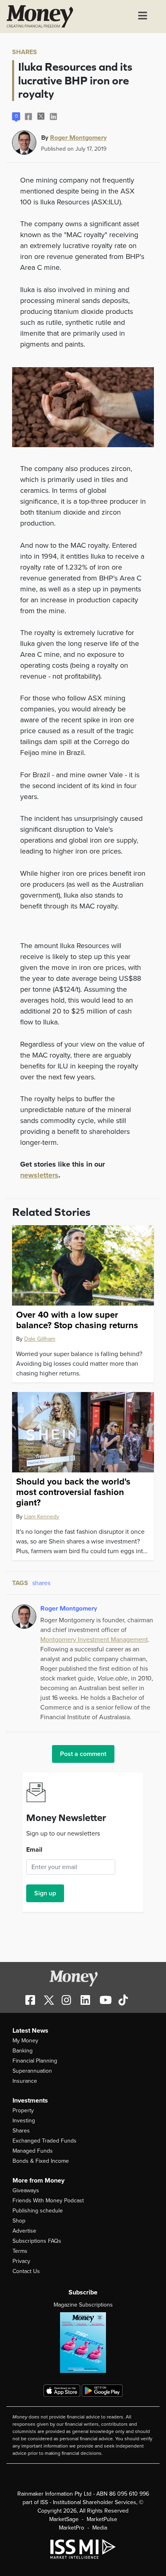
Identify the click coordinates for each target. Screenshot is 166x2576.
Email (34, 1850)
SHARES (25, 52)
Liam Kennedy (42, 1517)
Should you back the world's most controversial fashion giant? (73, 1492)
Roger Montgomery (78, 137)
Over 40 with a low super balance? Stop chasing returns (77, 1320)
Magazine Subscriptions (83, 2305)
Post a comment (83, 1754)
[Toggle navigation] (143, 17)
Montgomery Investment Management (94, 1640)
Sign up (45, 1893)
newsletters (39, 1175)
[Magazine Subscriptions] (83, 2343)
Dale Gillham (40, 1339)
